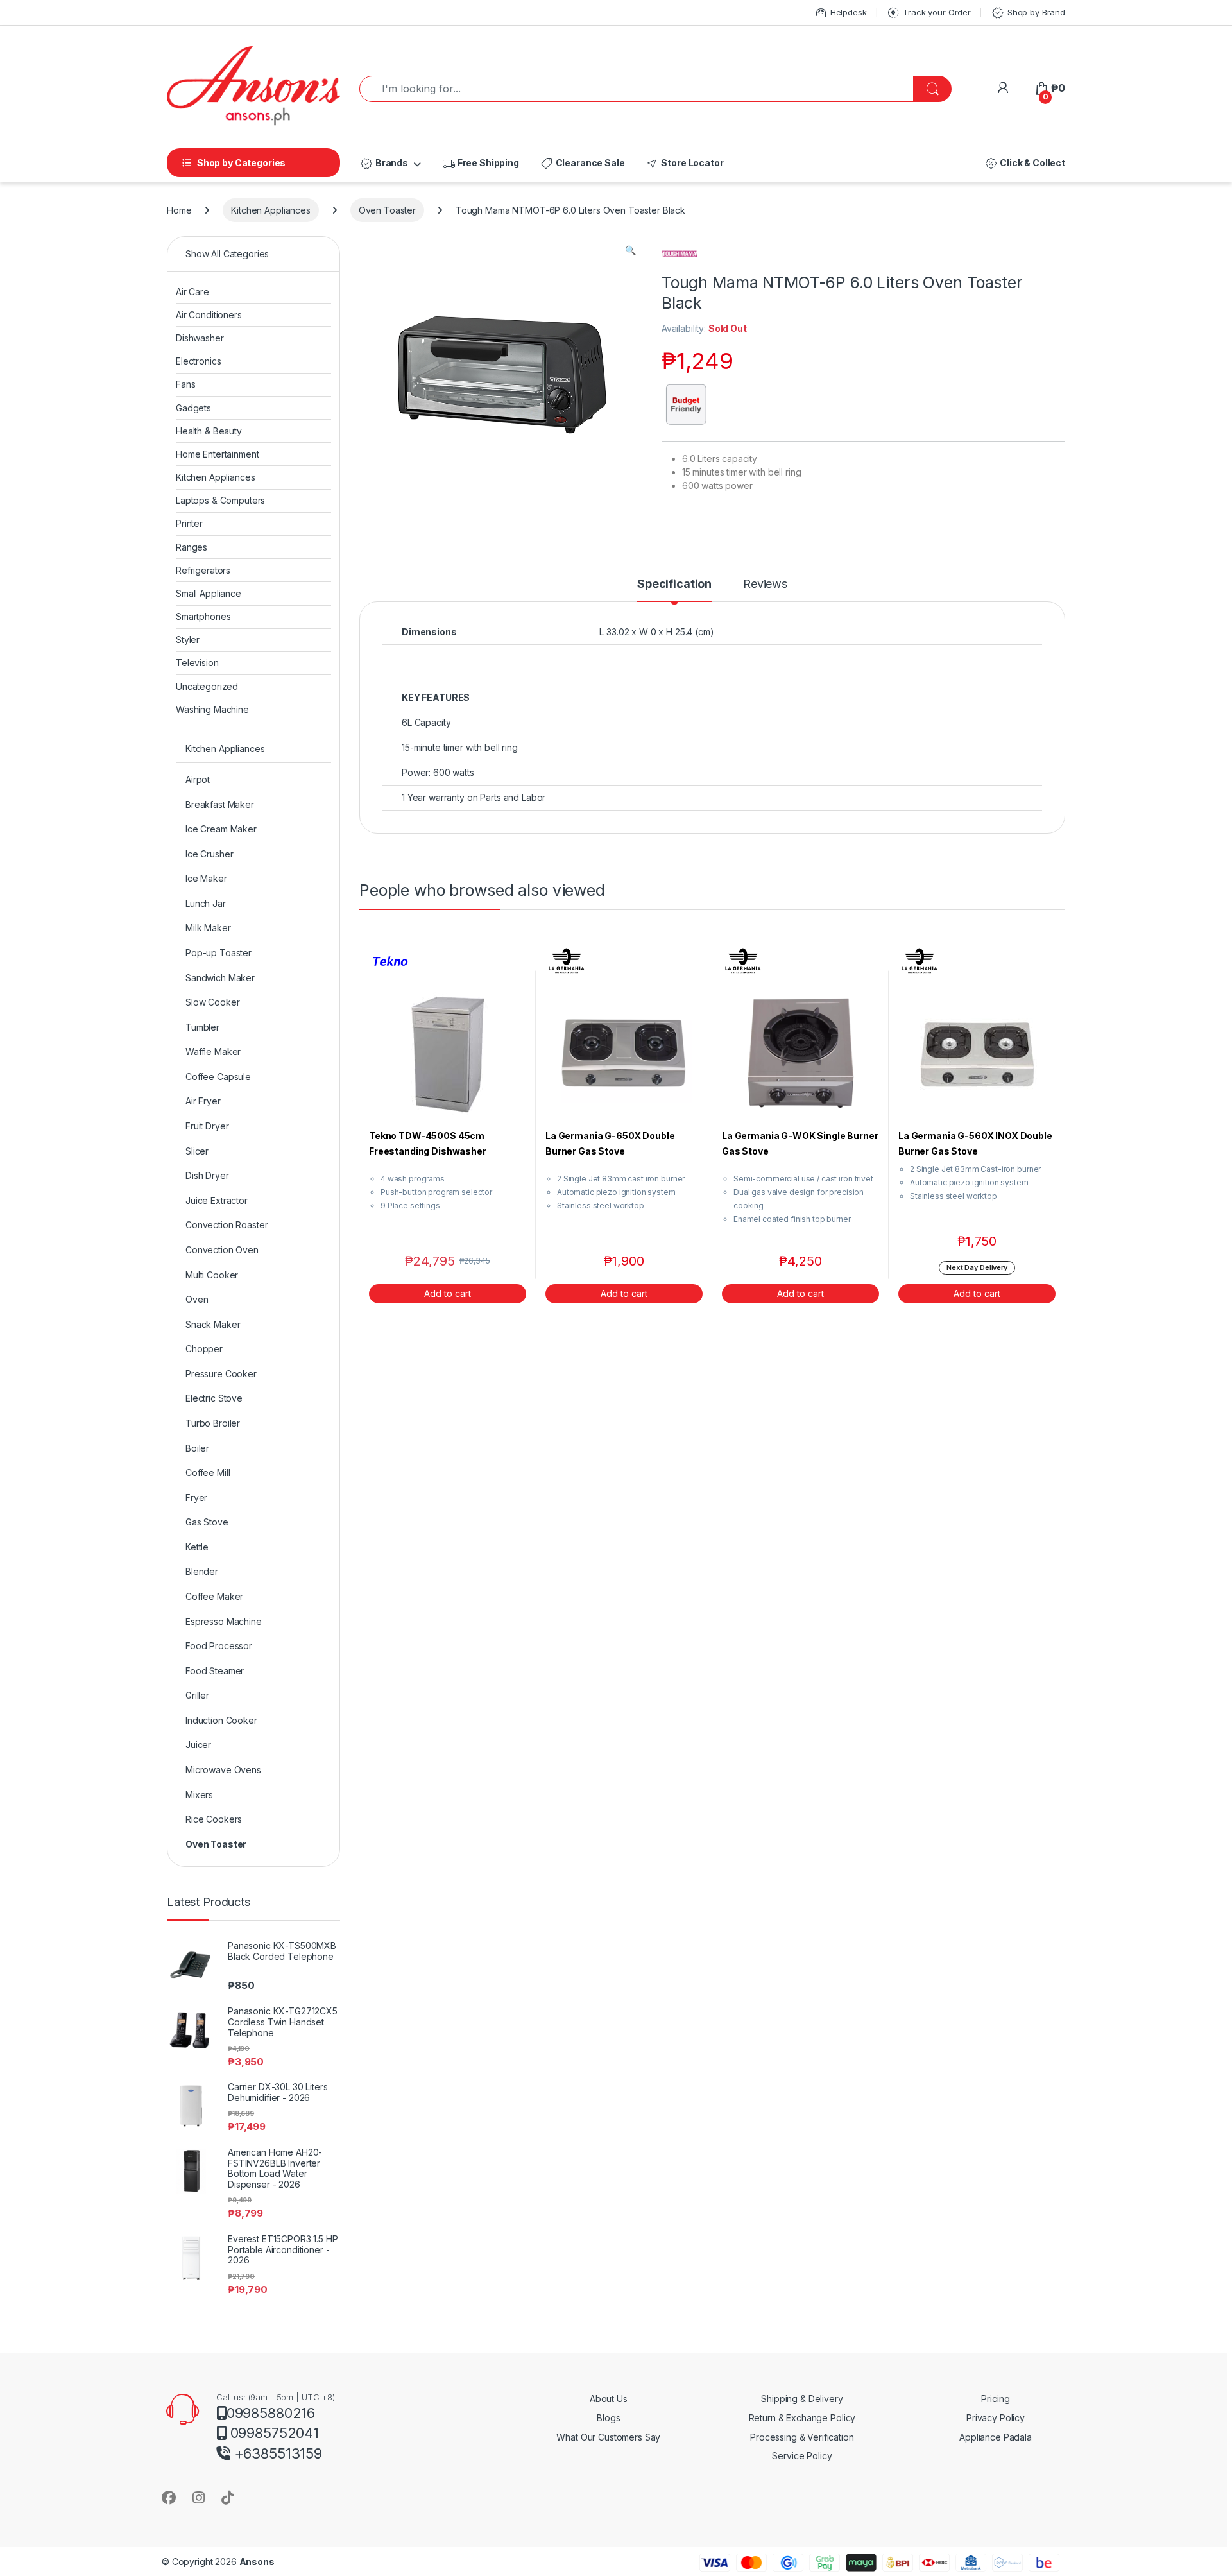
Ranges (192, 547)
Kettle (197, 1547)
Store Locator (684, 164)
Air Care (193, 292)
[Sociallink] (169, 2497)
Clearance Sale (582, 164)
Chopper (204, 1349)
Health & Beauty (209, 431)
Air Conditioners (209, 315)
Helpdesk (840, 13)
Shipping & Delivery (802, 2399)
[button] (630, 250)
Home (179, 210)
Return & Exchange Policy (802, 2418)
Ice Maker (206, 878)
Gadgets (193, 408)
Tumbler (202, 1027)
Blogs (608, 2418)
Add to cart (448, 1293)
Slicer (197, 1151)
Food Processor (219, 1646)
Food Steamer (215, 1671)
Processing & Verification (802, 2437)
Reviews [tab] (765, 584)
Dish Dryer (207, 1175)
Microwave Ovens (223, 1770)
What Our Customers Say (608, 2437)
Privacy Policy (996, 2418)
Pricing (995, 2399)
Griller (197, 1695)
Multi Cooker (212, 1275)
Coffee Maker (214, 1596)
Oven (197, 1299)
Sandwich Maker (220, 978)
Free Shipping (480, 164)
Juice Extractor (217, 1200)
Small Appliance (209, 593)
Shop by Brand (1028, 13)
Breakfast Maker (220, 804)
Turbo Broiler (213, 1423)
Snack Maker (213, 1324)
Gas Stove (207, 1522)
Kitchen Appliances (270, 210)
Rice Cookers (214, 1819)
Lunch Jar (206, 903)
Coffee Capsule (218, 1077)
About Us (609, 2399)
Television (197, 663)
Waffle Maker (213, 1052)
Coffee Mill (208, 1473)
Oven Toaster (387, 210)
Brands (384, 164)
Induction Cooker (221, 1720)
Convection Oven (222, 1250)
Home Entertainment (217, 454)
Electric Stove (214, 1398)
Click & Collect (1024, 164)
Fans (185, 384)
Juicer (198, 1745)
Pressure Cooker (221, 1374)
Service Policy (802, 2456)
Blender (202, 1571)
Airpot (198, 779)
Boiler (197, 1448)
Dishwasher (200, 338)
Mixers (199, 1795)
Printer (189, 523)
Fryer (196, 1498)
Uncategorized (207, 686)
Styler (188, 640)
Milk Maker (208, 928)
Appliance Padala (996, 2437)
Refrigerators (203, 570)
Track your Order (928, 13)
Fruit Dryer (207, 1126)
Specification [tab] (674, 584)
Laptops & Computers (220, 500)
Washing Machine (212, 709)
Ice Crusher (209, 854)
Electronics (198, 361)
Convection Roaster (227, 1225)
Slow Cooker (212, 1002)
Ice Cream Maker (221, 829)
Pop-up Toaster (218, 953)
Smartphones (203, 616)
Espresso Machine (224, 1621)
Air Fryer (203, 1101)
